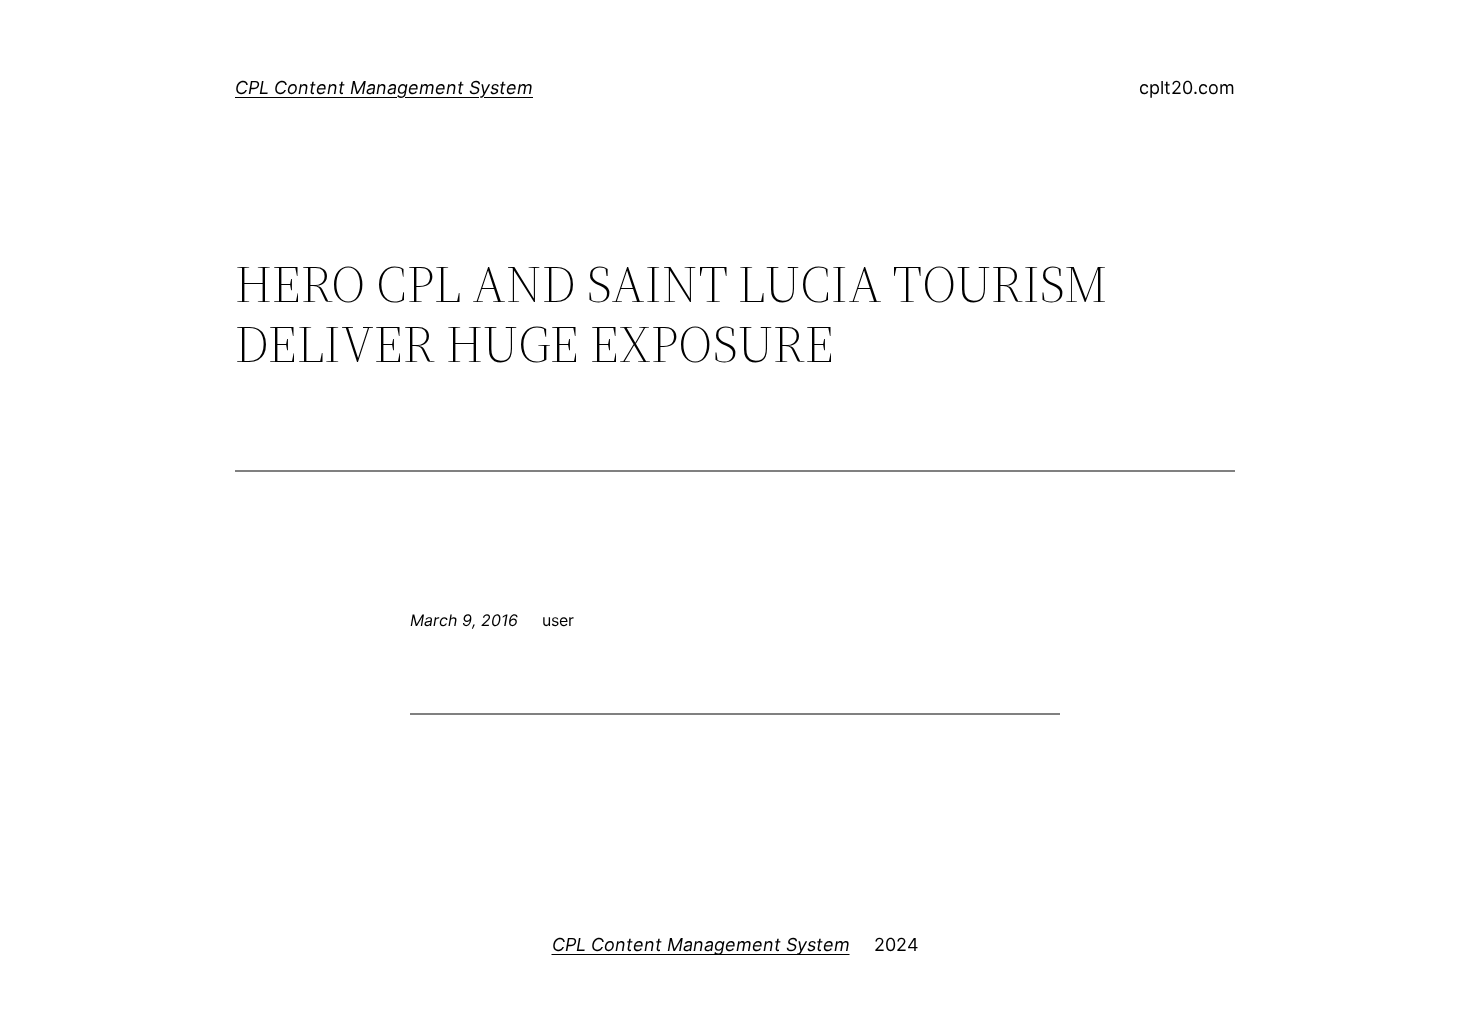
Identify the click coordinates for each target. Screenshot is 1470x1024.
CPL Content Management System (384, 87)
